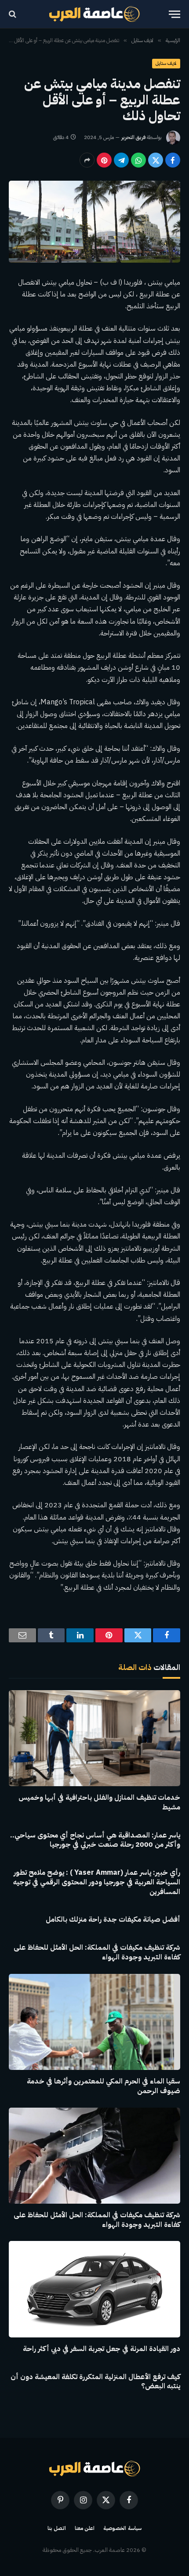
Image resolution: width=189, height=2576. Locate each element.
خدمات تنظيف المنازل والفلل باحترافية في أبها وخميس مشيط (99, 1802)
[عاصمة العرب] (95, 14)
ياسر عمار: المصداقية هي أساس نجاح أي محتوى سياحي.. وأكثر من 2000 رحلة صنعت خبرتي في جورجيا (95, 1840)
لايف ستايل (166, 63)
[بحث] (13, 14)
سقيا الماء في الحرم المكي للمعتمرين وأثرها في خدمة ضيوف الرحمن (104, 2086)
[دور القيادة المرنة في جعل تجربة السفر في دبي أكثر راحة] (94, 2289)
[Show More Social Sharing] (87, 160)
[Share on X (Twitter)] (156, 160)
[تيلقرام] (121, 160)
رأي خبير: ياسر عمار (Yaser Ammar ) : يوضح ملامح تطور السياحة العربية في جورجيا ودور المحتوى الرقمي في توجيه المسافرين (97, 1882)
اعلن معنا (85, 2528)
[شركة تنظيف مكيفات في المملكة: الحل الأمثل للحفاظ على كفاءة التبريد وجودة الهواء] (94, 2156)
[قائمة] (174, 14)
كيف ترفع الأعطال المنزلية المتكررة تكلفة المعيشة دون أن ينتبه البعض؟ (95, 2382)
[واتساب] (138, 160)
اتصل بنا (57, 2528)
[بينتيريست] (104, 160)
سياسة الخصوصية (122, 2528)
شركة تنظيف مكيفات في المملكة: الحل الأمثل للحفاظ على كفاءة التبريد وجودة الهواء (97, 1952)
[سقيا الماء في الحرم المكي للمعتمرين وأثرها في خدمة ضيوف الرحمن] (94, 2022)
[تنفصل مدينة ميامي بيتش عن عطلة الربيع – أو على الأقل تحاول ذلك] (94, 222)
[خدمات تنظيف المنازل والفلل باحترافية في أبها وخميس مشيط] (94, 1738)
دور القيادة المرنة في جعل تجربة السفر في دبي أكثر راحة (102, 2349)
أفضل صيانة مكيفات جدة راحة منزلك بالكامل (113, 1920)
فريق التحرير (133, 137)
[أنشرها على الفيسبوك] (173, 160)
